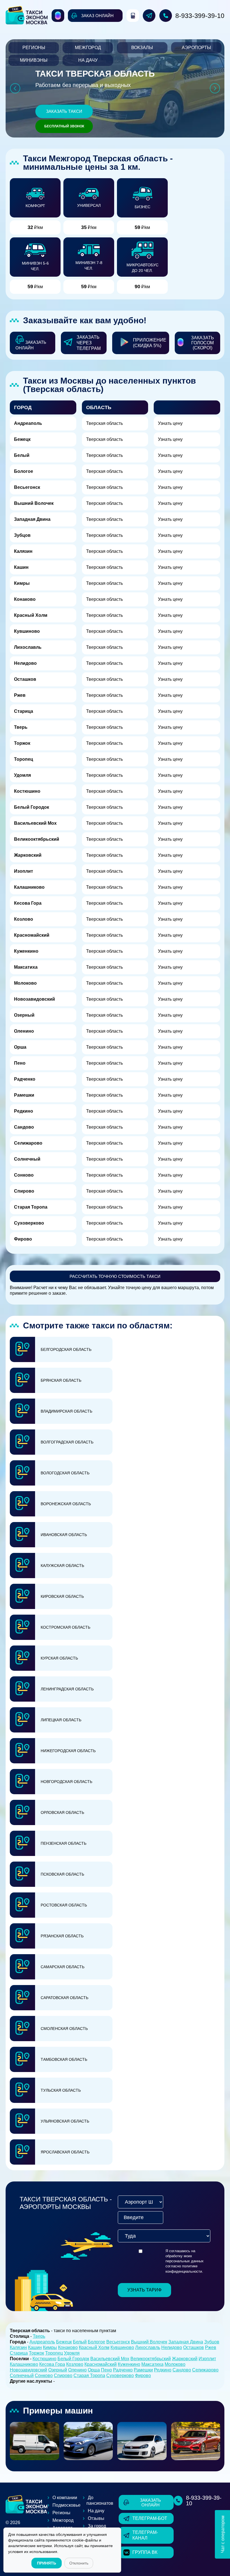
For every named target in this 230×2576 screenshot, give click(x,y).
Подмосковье (66, 2505)
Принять (47, 2563)
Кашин (21, 567)
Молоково (25, 983)
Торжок (22, 743)
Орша (20, 1047)
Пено (20, 1063)
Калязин (23, 551)
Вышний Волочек (34, 503)
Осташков (25, 679)
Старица (24, 711)
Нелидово (25, 663)
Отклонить (79, 2563)
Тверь (21, 727)
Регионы (34, 48)
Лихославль (28, 647)
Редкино (24, 1111)
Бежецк (22, 439)
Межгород (88, 48)
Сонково (24, 1175)
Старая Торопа (31, 1207)
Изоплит (24, 871)
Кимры (22, 583)
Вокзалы (142, 48)
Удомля (22, 775)
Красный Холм (31, 615)
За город (97, 2526)
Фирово (23, 1239)
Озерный (24, 1015)
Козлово (24, 919)
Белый (22, 455)
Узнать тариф (144, 2290)
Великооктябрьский (37, 839)
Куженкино (26, 951)
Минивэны (34, 60)
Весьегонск (27, 487)
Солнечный (27, 1159)
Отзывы (96, 2518)
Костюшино (27, 791)
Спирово (24, 1191)
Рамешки (24, 1095)
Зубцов (22, 535)
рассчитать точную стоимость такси (115, 1276)
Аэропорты (196, 48)
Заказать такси (64, 111)
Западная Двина (32, 519)
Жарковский (28, 855)
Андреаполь (28, 423)
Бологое (24, 471)
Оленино (24, 1031)
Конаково (25, 599)
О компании (65, 2498)
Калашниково (29, 887)
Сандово (24, 1127)
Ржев (20, 695)
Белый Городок (32, 807)
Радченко (25, 1079)
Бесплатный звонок (64, 126)
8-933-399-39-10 (200, 16)
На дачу (88, 60)
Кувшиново (27, 631)
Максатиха (26, 967)
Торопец (24, 759)
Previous (15, 88)
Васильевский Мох (35, 823)
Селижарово (28, 1143)
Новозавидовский (34, 999)
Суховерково (29, 1223)
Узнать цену (170, 423)
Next (215, 88)
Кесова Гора (28, 903)
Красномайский (32, 935)
